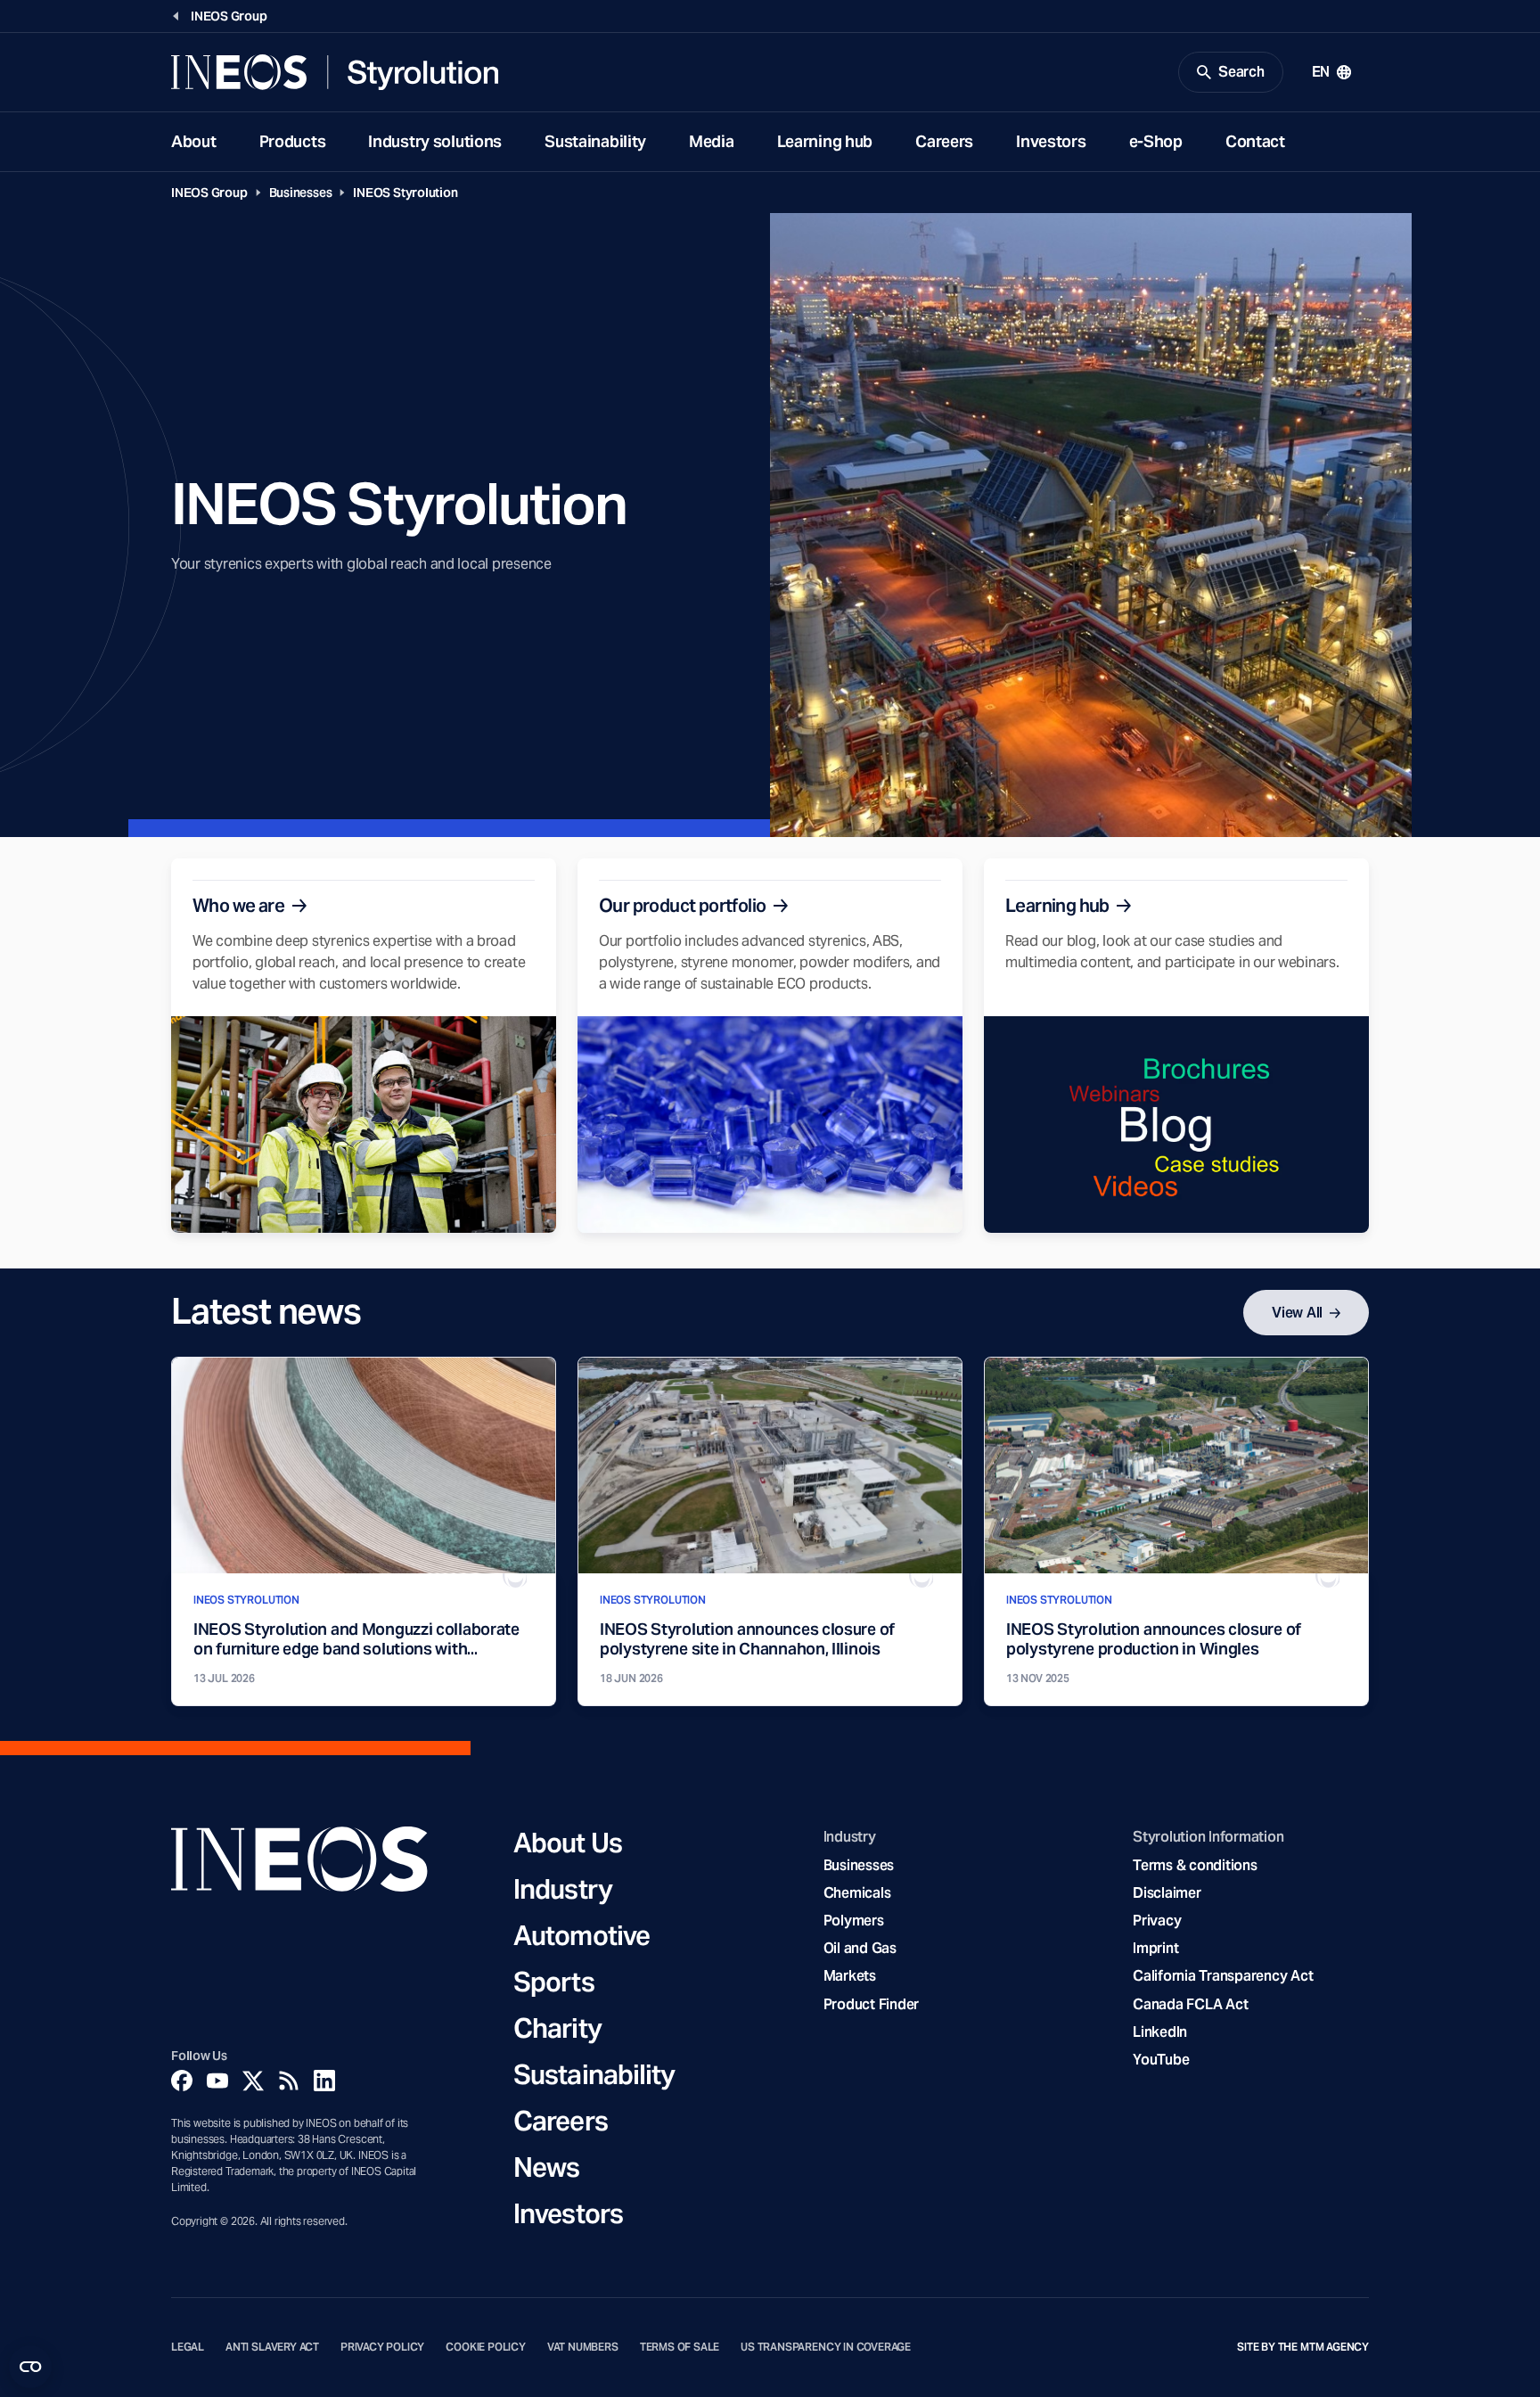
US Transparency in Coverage (826, 2347)
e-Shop (1156, 141)
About (194, 141)
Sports (554, 1982)
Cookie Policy (486, 2347)
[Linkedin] (324, 2081)
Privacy (1157, 1921)
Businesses (301, 193)
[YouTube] (217, 2081)
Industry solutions (435, 141)
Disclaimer (1167, 1893)
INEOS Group (209, 193)
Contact (1255, 141)
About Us (568, 1843)
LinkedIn (1160, 2032)
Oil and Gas (860, 1948)
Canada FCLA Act (1190, 2004)
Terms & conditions (1195, 1865)
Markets (850, 1976)
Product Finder (871, 2004)
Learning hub (825, 141)
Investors (1051, 141)
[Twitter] (253, 2081)
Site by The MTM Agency (1303, 2347)
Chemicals (857, 1893)
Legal (188, 2347)
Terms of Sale (680, 2347)
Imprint (1155, 1948)
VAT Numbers (583, 2347)
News (546, 2167)
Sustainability (595, 141)
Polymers (854, 1921)
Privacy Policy (382, 2347)
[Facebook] (182, 2081)
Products (293, 141)
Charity (557, 2028)
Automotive (582, 1935)
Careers (944, 141)
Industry (563, 1889)
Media (712, 141)
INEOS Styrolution (405, 193)
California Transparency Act (1223, 1976)
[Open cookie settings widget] (30, 2367)
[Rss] (289, 2081)
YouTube (1161, 2060)
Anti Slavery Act (272, 2347)
